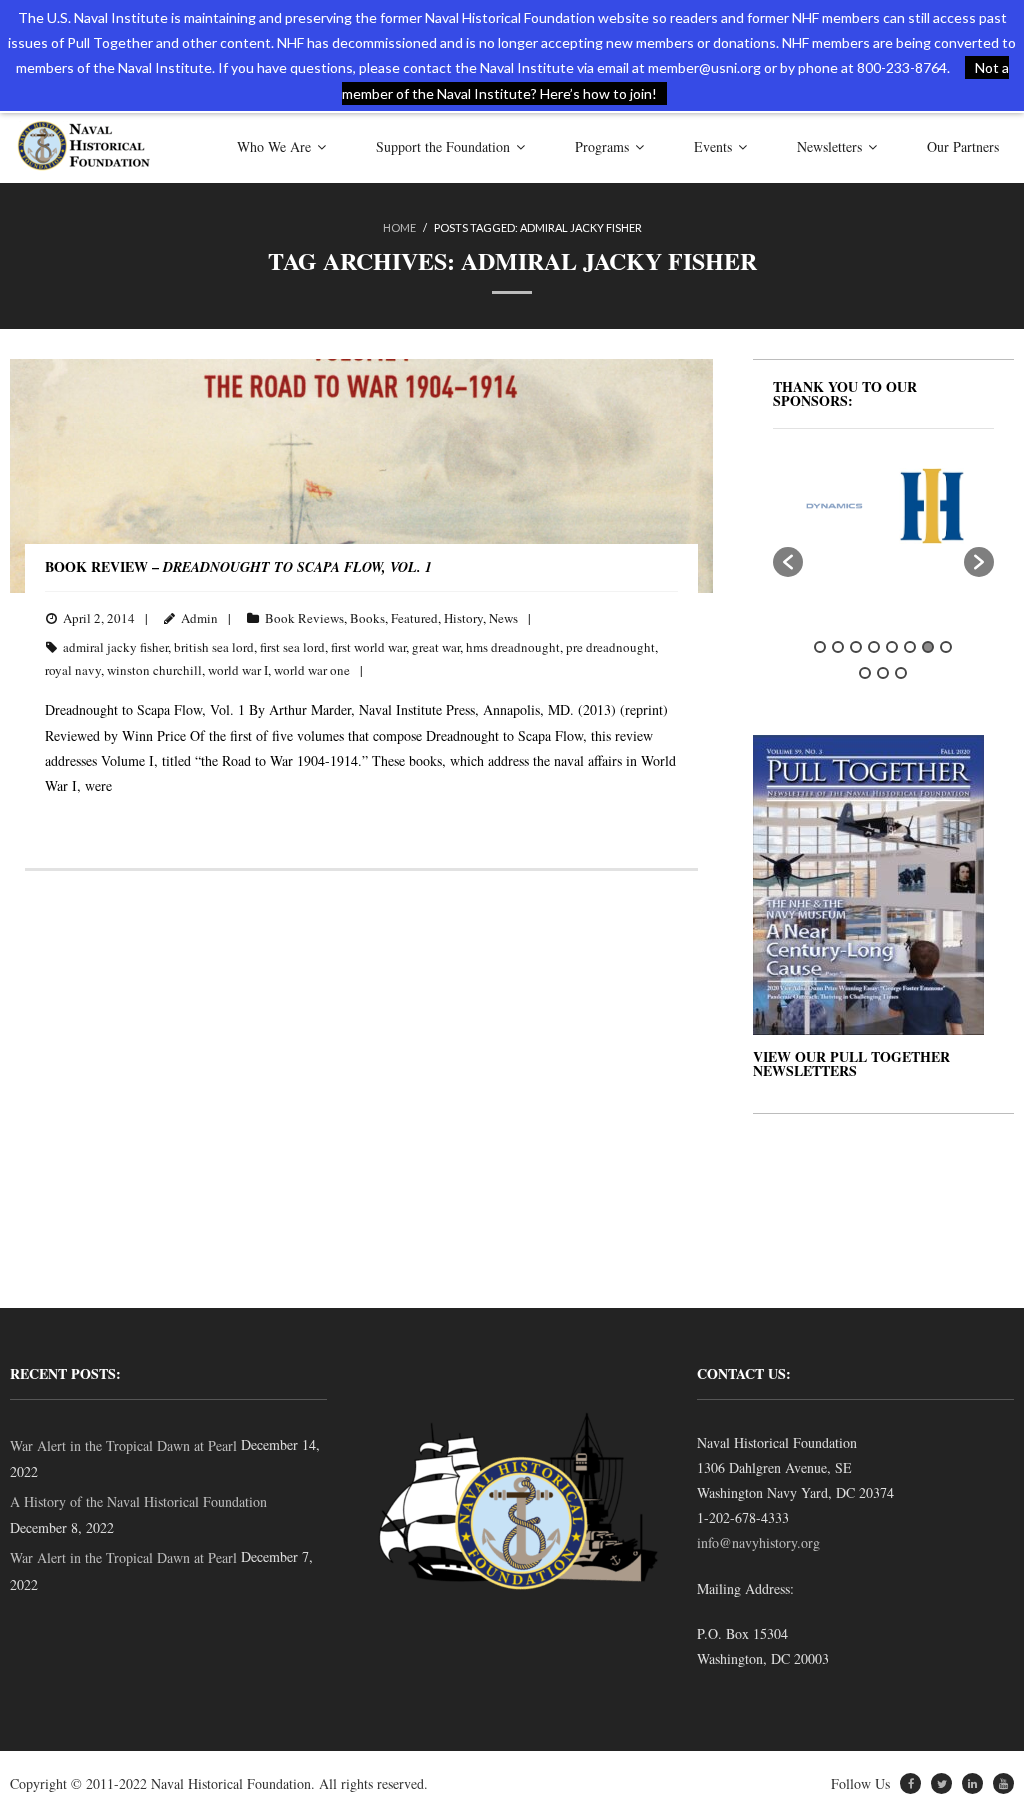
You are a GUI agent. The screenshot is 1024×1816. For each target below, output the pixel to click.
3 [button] (856, 647)
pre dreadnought (610, 647)
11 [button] (901, 673)
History (463, 618)
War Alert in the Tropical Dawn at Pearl (123, 1445)
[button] (788, 562)
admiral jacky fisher (115, 647)
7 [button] (928, 647)
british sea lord (214, 647)
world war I (238, 670)
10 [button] (883, 673)
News (503, 618)
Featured (414, 618)
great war (436, 647)
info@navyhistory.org (758, 1542)
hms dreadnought (513, 647)
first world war (368, 647)
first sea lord (292, 647)
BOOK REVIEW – (238, 566)
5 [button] (892, 647)
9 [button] (865, 673)
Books (367, 618)
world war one (312, 670)
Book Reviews (304, 618)
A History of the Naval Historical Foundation (138, 1501)
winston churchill (154, 670)
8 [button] (946, 647)
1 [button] (820, 647)
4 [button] (874, 647)
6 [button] (910, 647)
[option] (807, 506)
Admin (199, 618)
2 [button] (838, 647)
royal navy (73, 670)
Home (399, 227)
